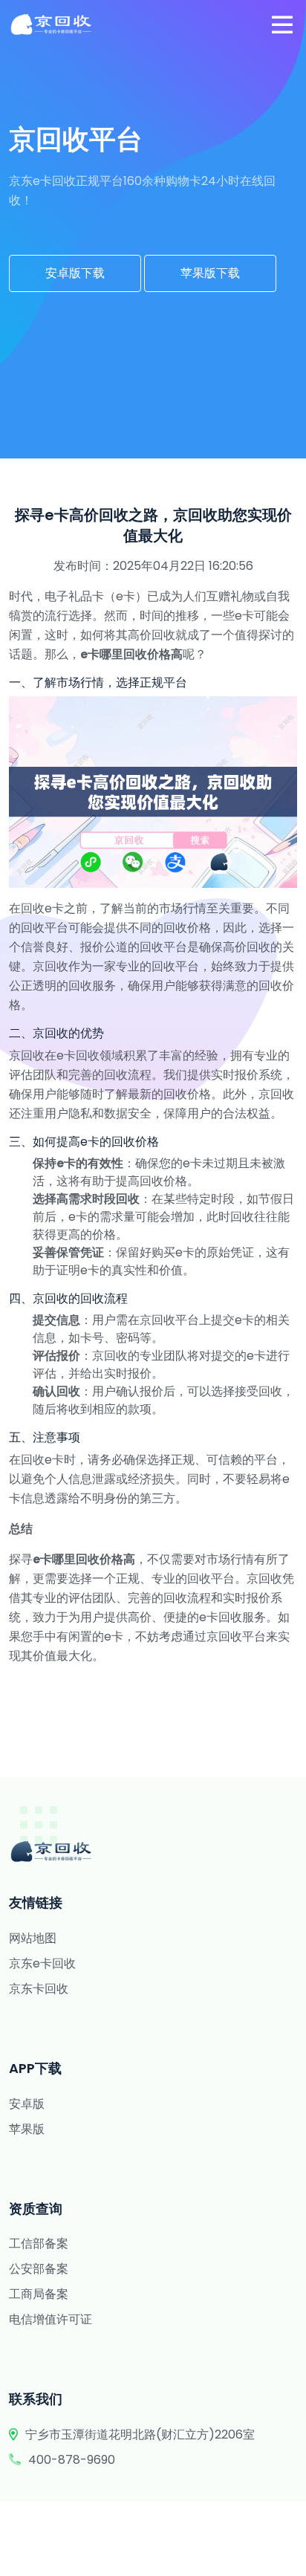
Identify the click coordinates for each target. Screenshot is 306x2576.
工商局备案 (39, 2294)
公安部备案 (39, 2269)
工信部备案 (39, 2244)
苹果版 (27, 2129)
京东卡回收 (39, 1989)
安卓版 (27, 2104)
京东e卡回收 (42, 1963)
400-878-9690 (72, 2460)
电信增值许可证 (51, 2319)
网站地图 (33, 1938)
